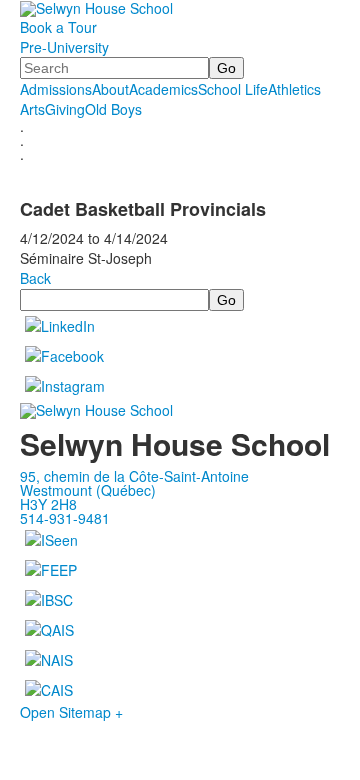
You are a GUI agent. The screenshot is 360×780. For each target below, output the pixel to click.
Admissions (56, 89)
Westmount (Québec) (88, 490)
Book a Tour (58, 27)
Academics (163, 89)
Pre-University (64, 47)
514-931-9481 (65, 518)
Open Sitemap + (71, 712)
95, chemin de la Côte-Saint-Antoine (134, 476)
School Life (233, 89)
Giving (65, 109)
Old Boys (113, 109)
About (110, 89)
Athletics (294, 89)
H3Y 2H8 (48, 504)
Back (35, 278)
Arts (32, 109)
